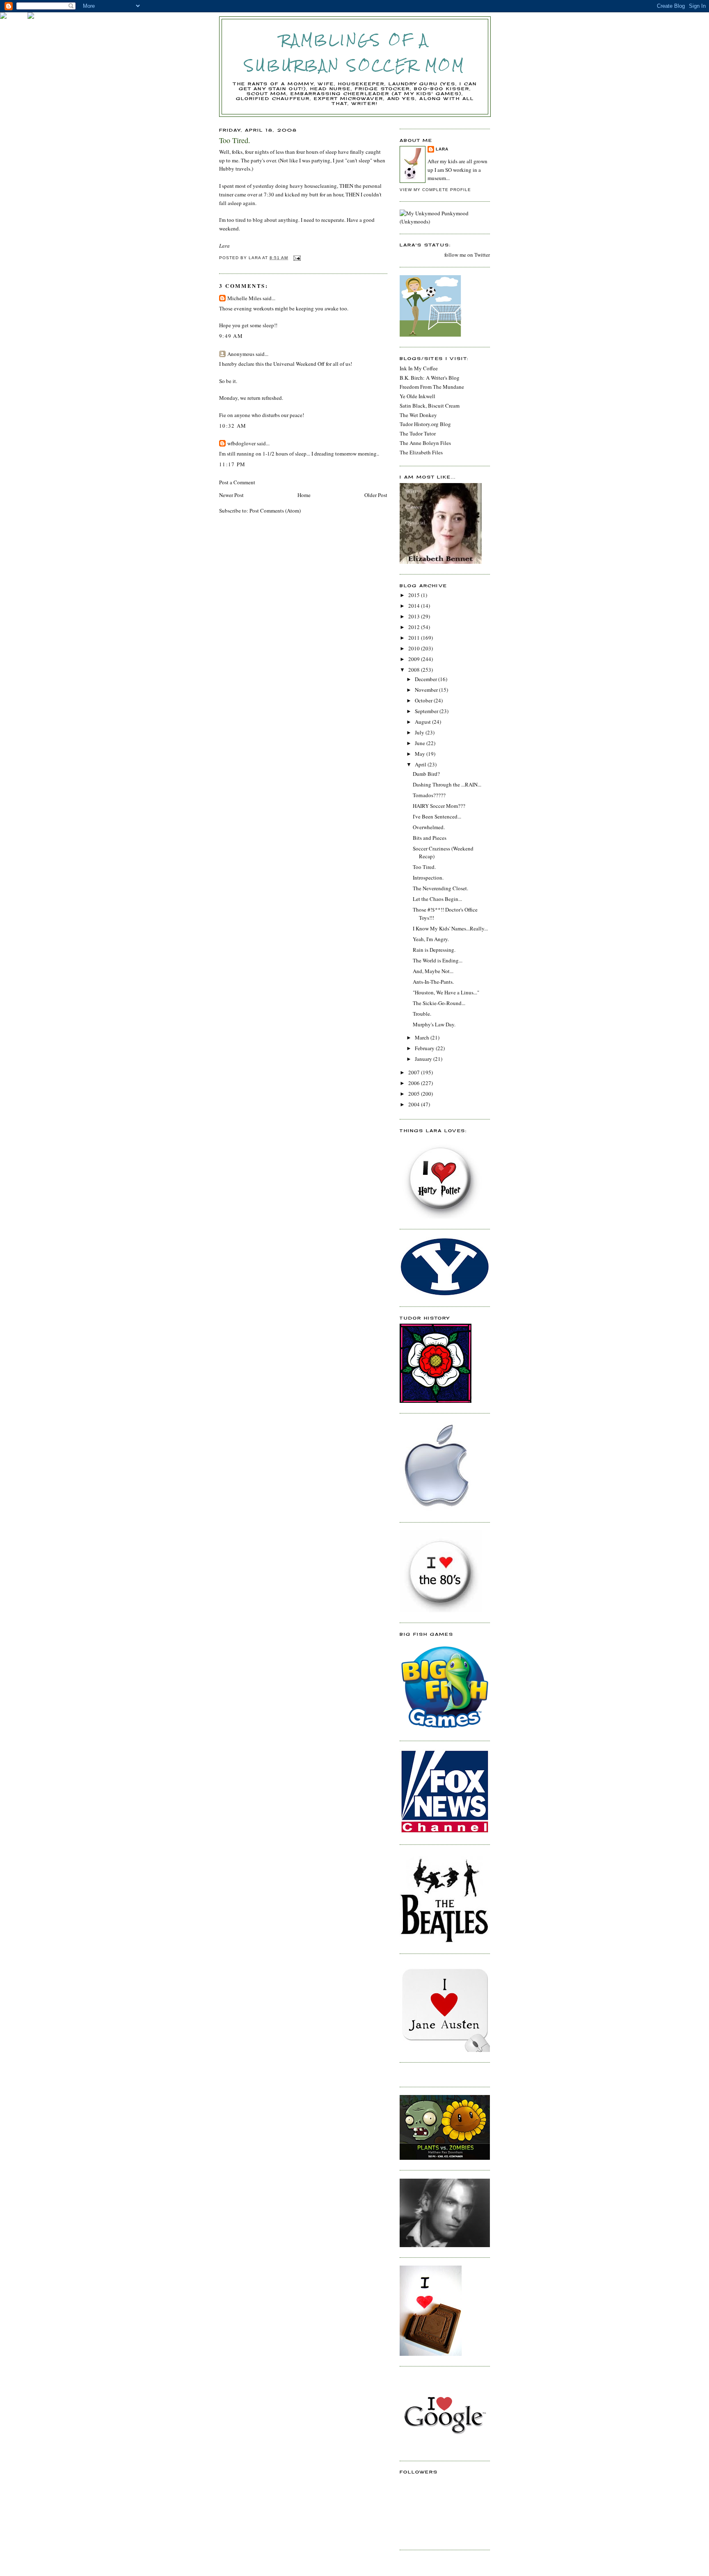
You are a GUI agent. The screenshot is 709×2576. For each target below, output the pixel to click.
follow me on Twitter (467, 255)
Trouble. (422, 1014)
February (425, 1048)
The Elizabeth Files (421, 452)
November (427, 690)
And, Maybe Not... (433, 971)
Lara (442, 149)
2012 (415, 627)
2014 (415, 606)
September (427, 711)
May (421, 754)
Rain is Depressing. (434, 950)
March (423, 1037)
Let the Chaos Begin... (437, 899)
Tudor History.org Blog (425, 424)
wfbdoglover (241, 443)
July (420, 732)
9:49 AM (231, 336)
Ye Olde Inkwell (417, 396)
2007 (415, 1072)
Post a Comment (237, 482)
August (423, 722)
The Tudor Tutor (418, 433)
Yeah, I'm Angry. (431, 939)
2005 (415, 1094)
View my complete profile (435, 190)
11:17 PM (232, 464)
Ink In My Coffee (419, 368)
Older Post (376, 495)
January (424, 1059)
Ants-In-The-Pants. (433, 982)
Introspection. (428, 878)
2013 (415, 616)
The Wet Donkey (418, 415)
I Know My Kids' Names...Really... (450, 928)
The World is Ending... (438, 960)
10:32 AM (233, 426)
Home (304, 495)
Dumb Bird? (426, 774)
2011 (415, 638)
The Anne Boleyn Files (425, 443)
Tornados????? (429, 795)
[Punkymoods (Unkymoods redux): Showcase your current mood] (445, 221)
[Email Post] (297, 258)
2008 (415, 670)
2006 (415, 1083)
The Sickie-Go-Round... (439, 1003)
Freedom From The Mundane (432, 387)
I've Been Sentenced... (437, 816)
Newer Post (231, 495)
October (424, 700)
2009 (415, 659)
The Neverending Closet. (440, 888)
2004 (415, 1104)
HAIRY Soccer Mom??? (439, 806)
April (421, 764)
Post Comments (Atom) (275, 511)
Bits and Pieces (430, 838)
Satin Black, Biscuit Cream (430, 406)
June (421, 743)
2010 (415, 648)
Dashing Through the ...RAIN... (447, 784)
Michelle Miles (244, 298)
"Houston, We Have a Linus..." (446, 992)
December (427, 679)
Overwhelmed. (429, 827)
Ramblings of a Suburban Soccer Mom (355, 53)
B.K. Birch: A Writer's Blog (430, 378)
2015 (415, 595)
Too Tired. (424, 867)
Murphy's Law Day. (434, 1024)
